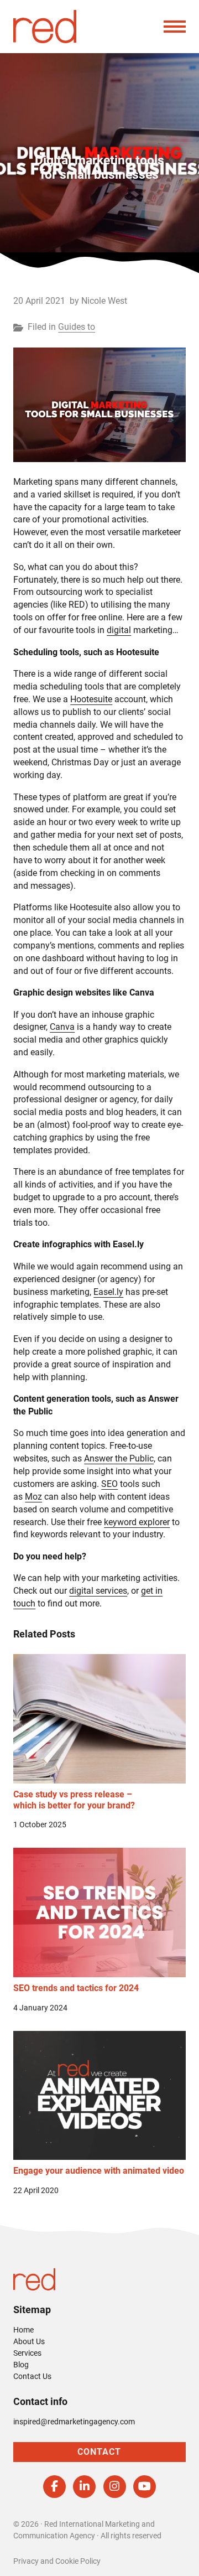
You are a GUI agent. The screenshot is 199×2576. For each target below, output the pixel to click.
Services (27, 2353)
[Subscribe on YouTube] (145, 2487)
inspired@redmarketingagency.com (74, 2422)
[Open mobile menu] (175, 27)
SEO (109, 1484)
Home (23, 2330)
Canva (62, 1027)
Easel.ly (108, 1292)
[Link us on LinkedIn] (84, 2487)
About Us (29, 2341)
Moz (33, 1497)
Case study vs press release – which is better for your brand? (74, 1800)
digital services (98, 1591)
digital (119, 630)
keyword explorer (137, 1522)
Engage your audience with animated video (99, 2171)
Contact (99, 2452)
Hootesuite (91, 699)
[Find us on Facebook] (54, 2487)
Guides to (77, 327)
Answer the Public (119, 1458)
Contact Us (32, 2376)
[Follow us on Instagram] (115, 2487)
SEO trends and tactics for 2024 (76, 1988)
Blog (21, 2365)
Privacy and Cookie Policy (57, 2561)
